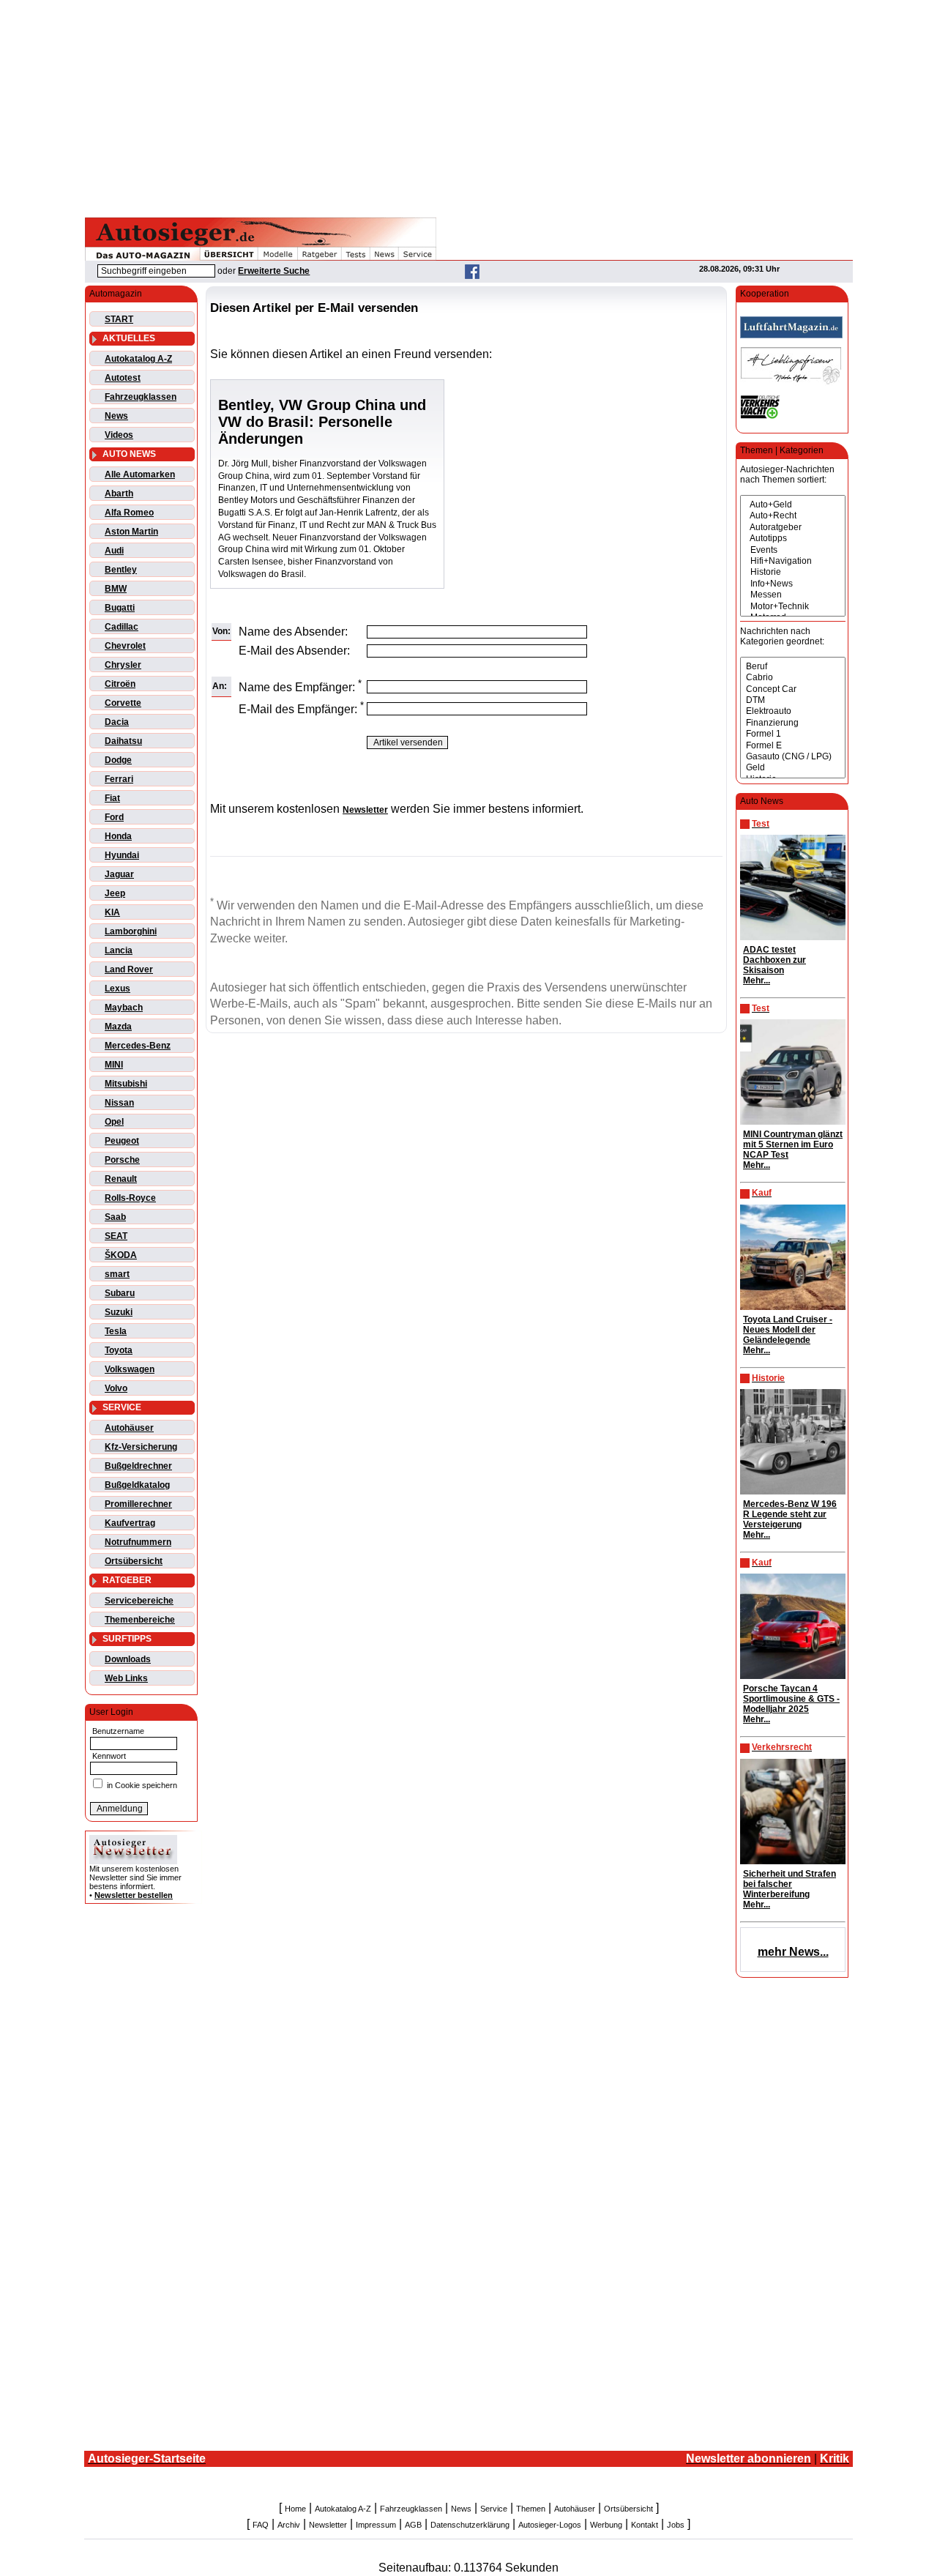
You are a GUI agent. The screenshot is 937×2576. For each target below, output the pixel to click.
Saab (115, 1217)
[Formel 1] (793, 734)
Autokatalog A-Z (138, 359)
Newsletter (328, 2525)
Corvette (123, 703)
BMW (116, 589)
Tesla (116, 1331)
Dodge (118, 760)
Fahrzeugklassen (141, 397)
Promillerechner (138, 1504)
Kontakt (645, 2525)
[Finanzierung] (793, 723)
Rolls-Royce (130, 1198)
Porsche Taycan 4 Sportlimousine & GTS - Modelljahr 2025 (791, 1699)
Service (494, 2509)
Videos (119, 435)
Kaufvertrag (130, 1523)
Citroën (120, 684)
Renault (121, 1179)
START (119, 319)
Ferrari (119, 779)
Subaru (120, 1293)
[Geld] (793, 768)
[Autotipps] (793, 539)
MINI (114, 1065)
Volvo (116, 1388)
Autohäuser (129, 1428)
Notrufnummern (138, 1542)
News (116, 416)
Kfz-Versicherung (141, 1447)
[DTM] (793, 700)
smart (117, 1274)
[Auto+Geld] (793, 505)
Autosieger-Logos (550, 2525)
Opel (114, 1122)
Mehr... (757, 980)
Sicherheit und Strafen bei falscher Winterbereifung (789, 1884)
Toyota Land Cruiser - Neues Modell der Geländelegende (788, 1330)
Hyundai (122, 855)
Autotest (123, 378)
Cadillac (122, 627)
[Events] (793, 550)
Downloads (128, 1659)
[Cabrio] (793, 678)
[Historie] (793, 572)
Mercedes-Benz (138, 1046)
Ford (114, 817)
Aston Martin (131, 532)
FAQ (261, 2525)
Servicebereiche (139, 1601)
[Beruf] (793, 667)
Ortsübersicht (134, 1561)
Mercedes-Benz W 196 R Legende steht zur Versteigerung (790, 1514)
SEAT (116, 1236)
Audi (114, 551)
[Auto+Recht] (793, 516)
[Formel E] (793, 746)
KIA (112, 912)
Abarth (119, 494)
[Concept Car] (793, 689)
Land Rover (129, 969)
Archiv (289, 2525)
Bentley (121, 570)
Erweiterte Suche (274, 271)
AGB (413, 2525)
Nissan (119, 1103)
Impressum (376, 2525)
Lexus (117, 989)
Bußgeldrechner (138, 1466)
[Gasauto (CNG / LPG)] (793, 757)
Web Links (126, 1678)
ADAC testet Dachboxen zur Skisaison (774, 960)
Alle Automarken (140, 474)
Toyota (119, 1350)
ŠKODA (121, 1255)
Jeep (115, 893)
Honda (118, 836)
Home (295, 2509)
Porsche (122, 1160)
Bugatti (120, 608)
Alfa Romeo (129, 513)
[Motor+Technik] (793, 607)
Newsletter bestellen (134, 1895)
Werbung (606, 2525)
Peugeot (122, 1141)
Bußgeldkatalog (137, 1485)
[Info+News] (793, 584)
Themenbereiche (140, 1620)
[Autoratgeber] (793, 528)
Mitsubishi (126, 1084)
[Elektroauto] (793, 711)
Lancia (119, 950)
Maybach (124, 1008)
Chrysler (123, 665)
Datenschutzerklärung (470, 2525)
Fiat (112, 798)
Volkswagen (130, 1369)
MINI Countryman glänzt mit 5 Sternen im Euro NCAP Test (793, 1144)
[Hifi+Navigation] (793, 561)
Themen (531, 2509)
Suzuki (119, 1312)
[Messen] (793, 595)
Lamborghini (131, 931)
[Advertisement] (468, 106)
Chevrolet (125, 646)
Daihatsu (123, 741)
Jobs (676, 2525)
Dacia (117, 722)
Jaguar (119, 874)
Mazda (118, 1027)
